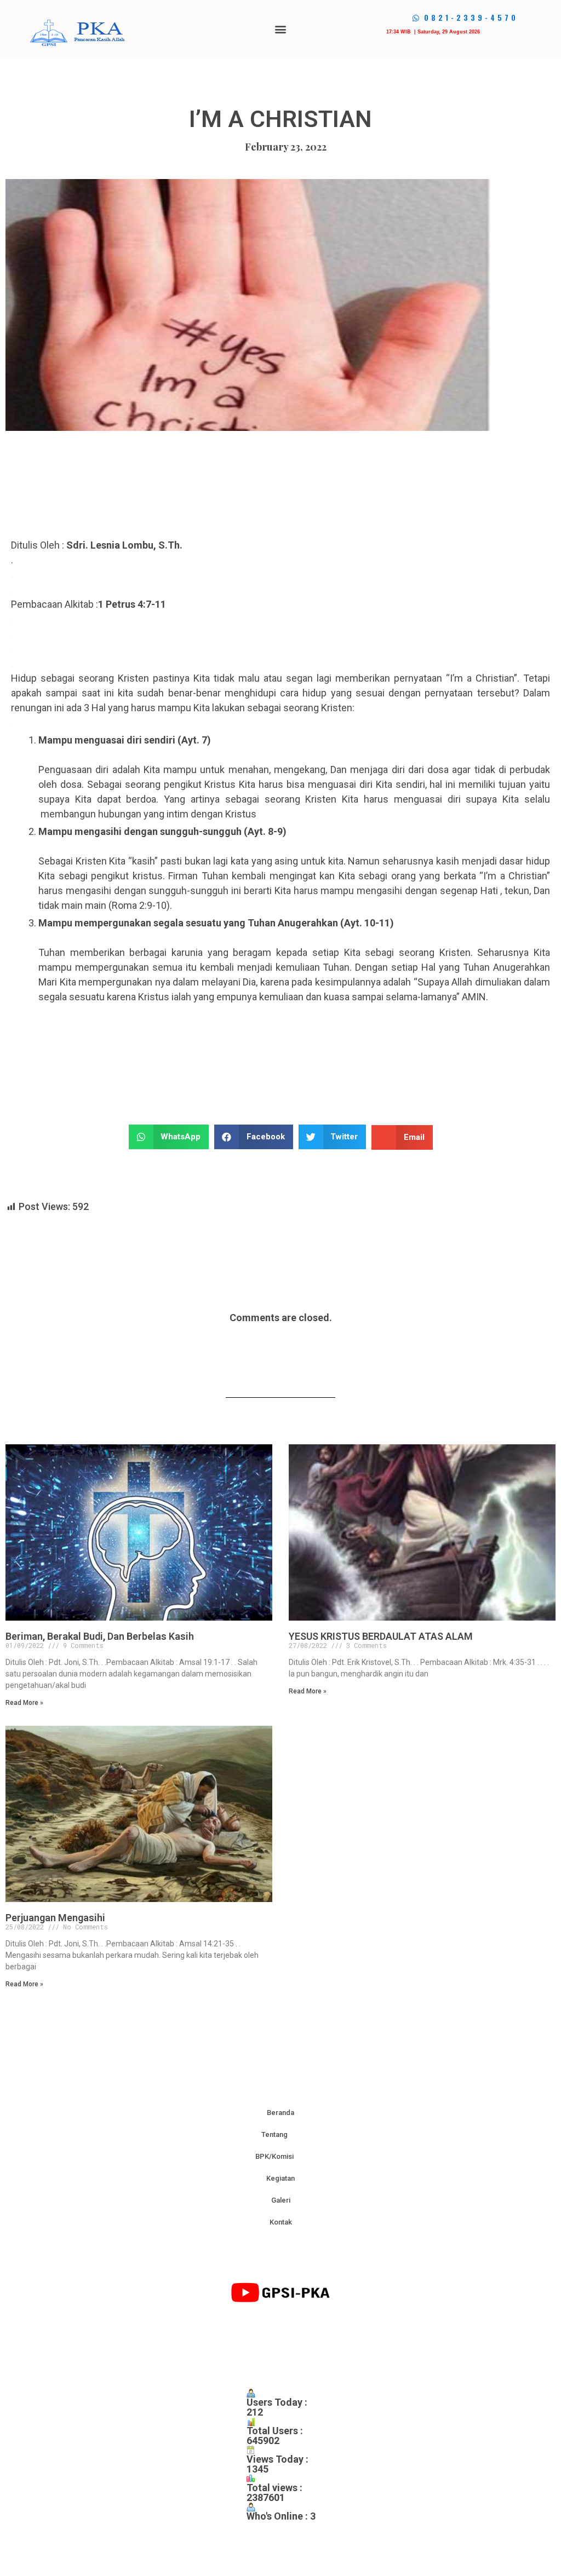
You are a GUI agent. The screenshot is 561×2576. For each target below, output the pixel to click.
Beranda (280, 2113)
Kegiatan (280, 2178)
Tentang (274, 2134)
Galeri (281, 2200)
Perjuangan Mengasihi (55, 1918)
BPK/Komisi (274, 2156)
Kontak (281, 2222)
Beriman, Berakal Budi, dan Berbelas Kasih (100, 1636)
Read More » (24, 1703)
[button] (280, 29)
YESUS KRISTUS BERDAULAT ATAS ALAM (381, 1636)
